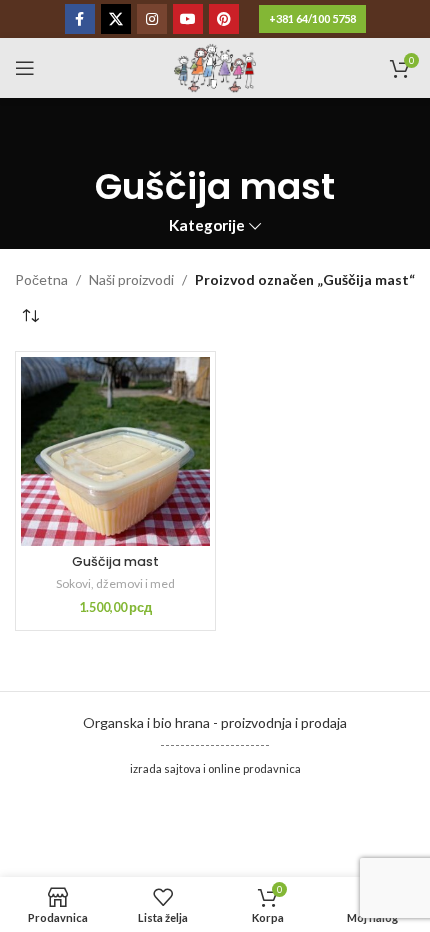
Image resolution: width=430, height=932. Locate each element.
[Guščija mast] (115, 451)
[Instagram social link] (152, 19)
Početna (41, 279)
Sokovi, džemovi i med (115, 583)
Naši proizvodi (131, 279)
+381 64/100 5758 (312, 18)
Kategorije (207, 225)
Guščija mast (115, 561)
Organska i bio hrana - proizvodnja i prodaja (215, 722)
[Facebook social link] (80, 19)
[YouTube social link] (188, 19)
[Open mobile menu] (25, 68)
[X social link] (116, 19)
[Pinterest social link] (224, 19)
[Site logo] (214, 66)
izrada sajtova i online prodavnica (215, 768)
